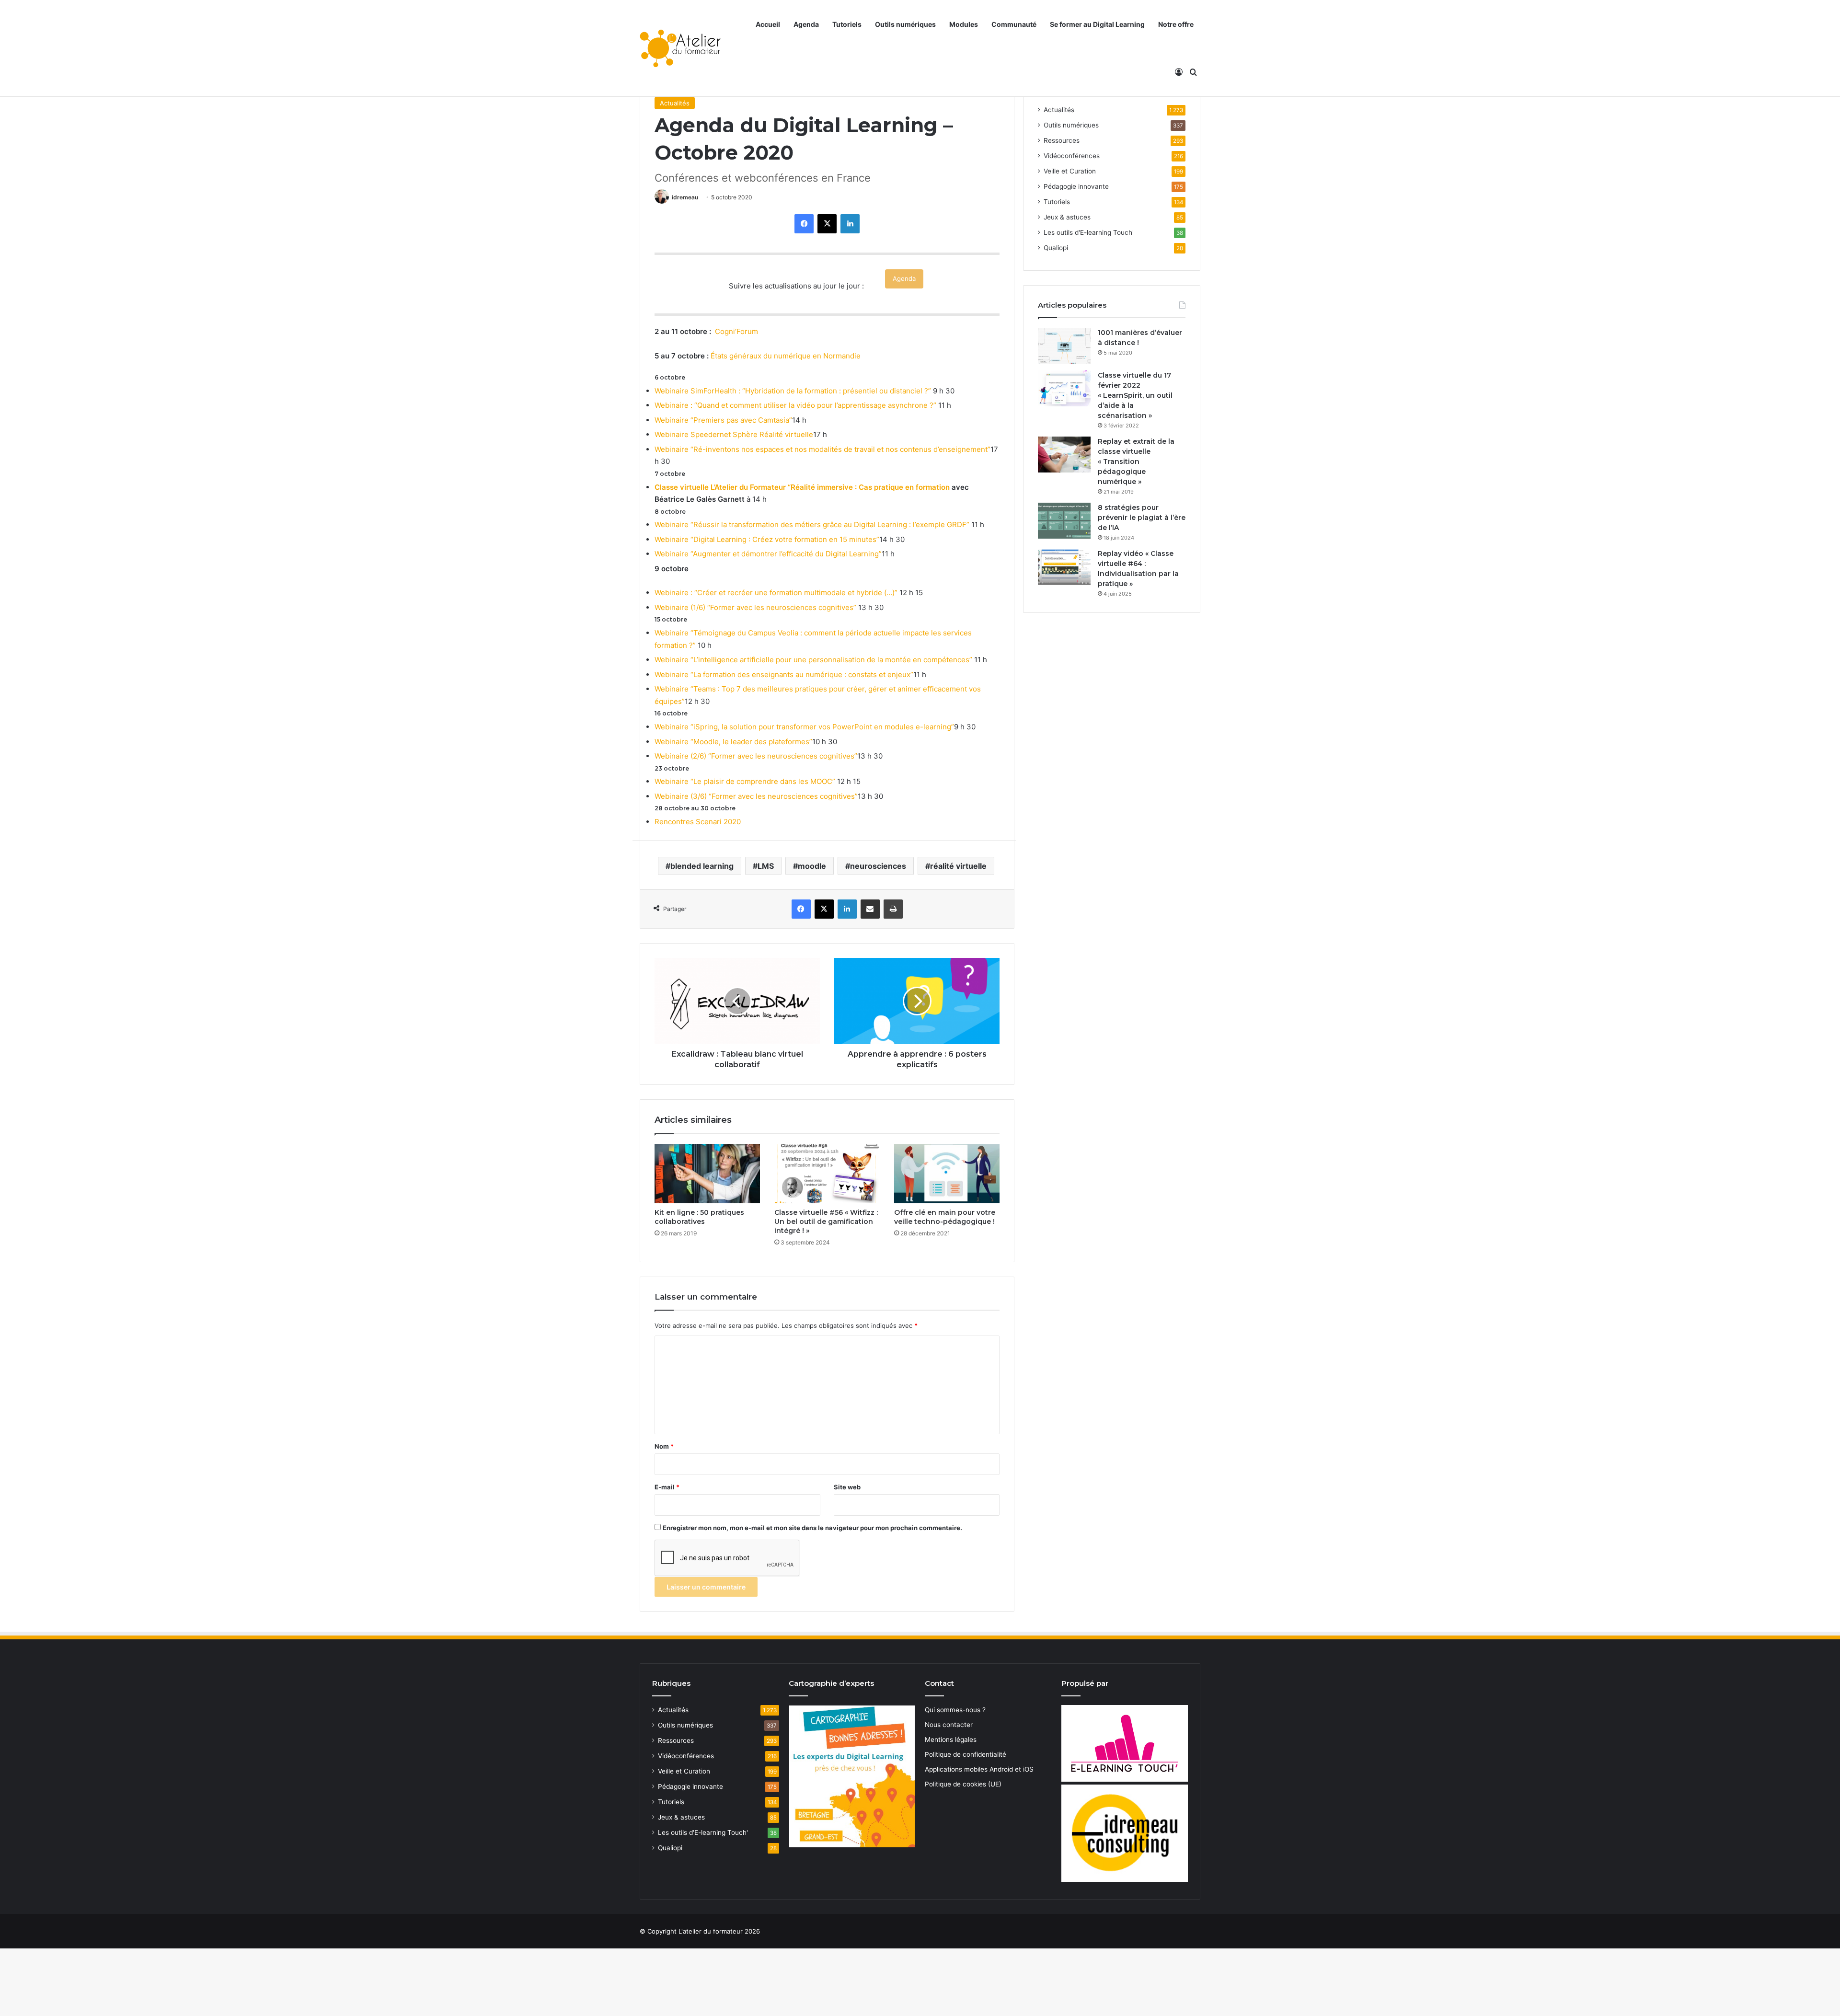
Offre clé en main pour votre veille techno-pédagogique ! (945, 1217)
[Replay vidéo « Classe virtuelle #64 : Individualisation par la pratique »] (1064, 567)
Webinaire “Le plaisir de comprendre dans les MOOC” (745, 781)
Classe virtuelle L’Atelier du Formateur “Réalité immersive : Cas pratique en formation (802, 487)
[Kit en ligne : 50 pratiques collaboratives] (707, 1174)
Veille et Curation (1070, 171)
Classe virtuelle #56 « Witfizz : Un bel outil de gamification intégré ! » (826, 1221)
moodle (812, 866)
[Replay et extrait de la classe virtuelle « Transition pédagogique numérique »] (1064, 455)
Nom (664, 1446)
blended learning (702, 866)
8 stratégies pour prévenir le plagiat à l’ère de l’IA (1142, 518)
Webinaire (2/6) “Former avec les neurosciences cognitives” (756, 756)
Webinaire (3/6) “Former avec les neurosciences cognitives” (756, 796)
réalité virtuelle (958, 866)
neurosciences (878, 866)
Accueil (768, 24)
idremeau (685, 197)
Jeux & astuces (1067, 217)
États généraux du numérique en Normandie (786, 356)
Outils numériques (905, 24)
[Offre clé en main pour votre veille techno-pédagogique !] (947, 1174)
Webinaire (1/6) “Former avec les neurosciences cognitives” (755, 607)
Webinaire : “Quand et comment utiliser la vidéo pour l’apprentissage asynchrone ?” (795, 405)
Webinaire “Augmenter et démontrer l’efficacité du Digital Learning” (768, 554)
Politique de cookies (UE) (963, 1784)
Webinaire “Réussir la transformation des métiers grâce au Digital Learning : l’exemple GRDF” (812, 524)
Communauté (1014, 24)
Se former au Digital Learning (1097, 24)
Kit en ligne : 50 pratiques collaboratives (699, 1217)
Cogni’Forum (736, 331)
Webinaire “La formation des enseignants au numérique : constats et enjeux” (784, 674)
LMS (766, 866)
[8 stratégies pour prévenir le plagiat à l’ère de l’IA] (1064, 521)
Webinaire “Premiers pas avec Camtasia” (723, 420)
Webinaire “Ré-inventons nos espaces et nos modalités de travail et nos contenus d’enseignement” (822, 449)
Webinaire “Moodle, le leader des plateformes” (733, 742)
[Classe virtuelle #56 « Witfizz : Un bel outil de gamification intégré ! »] (827, 1174)
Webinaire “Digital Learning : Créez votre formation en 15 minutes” (767, 539)
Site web (847, 1487)
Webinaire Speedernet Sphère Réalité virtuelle (734, 434)
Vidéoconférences (1072, 156)
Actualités (675, 103)
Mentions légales (951, 1740)
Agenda (806, 24)
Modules (964, 24)
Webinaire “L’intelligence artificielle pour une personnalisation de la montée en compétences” (813, 660)
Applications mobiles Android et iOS (979, 1769)
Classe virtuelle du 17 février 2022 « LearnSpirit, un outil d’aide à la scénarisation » (1135, 395)
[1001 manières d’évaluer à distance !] (1064, 346)
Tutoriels (847, 24)
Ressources (1062, 140)
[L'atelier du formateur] (680, 48)
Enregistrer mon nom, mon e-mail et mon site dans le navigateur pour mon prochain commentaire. (812, 1528)
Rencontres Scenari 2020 (698, 822)
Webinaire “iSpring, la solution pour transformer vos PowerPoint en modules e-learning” (804, 727)
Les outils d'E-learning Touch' (1089, 232)
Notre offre (1176, 24)
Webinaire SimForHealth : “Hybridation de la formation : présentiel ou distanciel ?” (793, 391)
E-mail (667, 1487)
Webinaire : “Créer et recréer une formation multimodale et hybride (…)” (776, 593)
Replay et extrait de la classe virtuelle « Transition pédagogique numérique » (1136, 461)
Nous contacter (949, 1725)
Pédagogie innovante (1076, 186)
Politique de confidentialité (966, 1754)
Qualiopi (1056, 248)
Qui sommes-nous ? (955, 1710)
